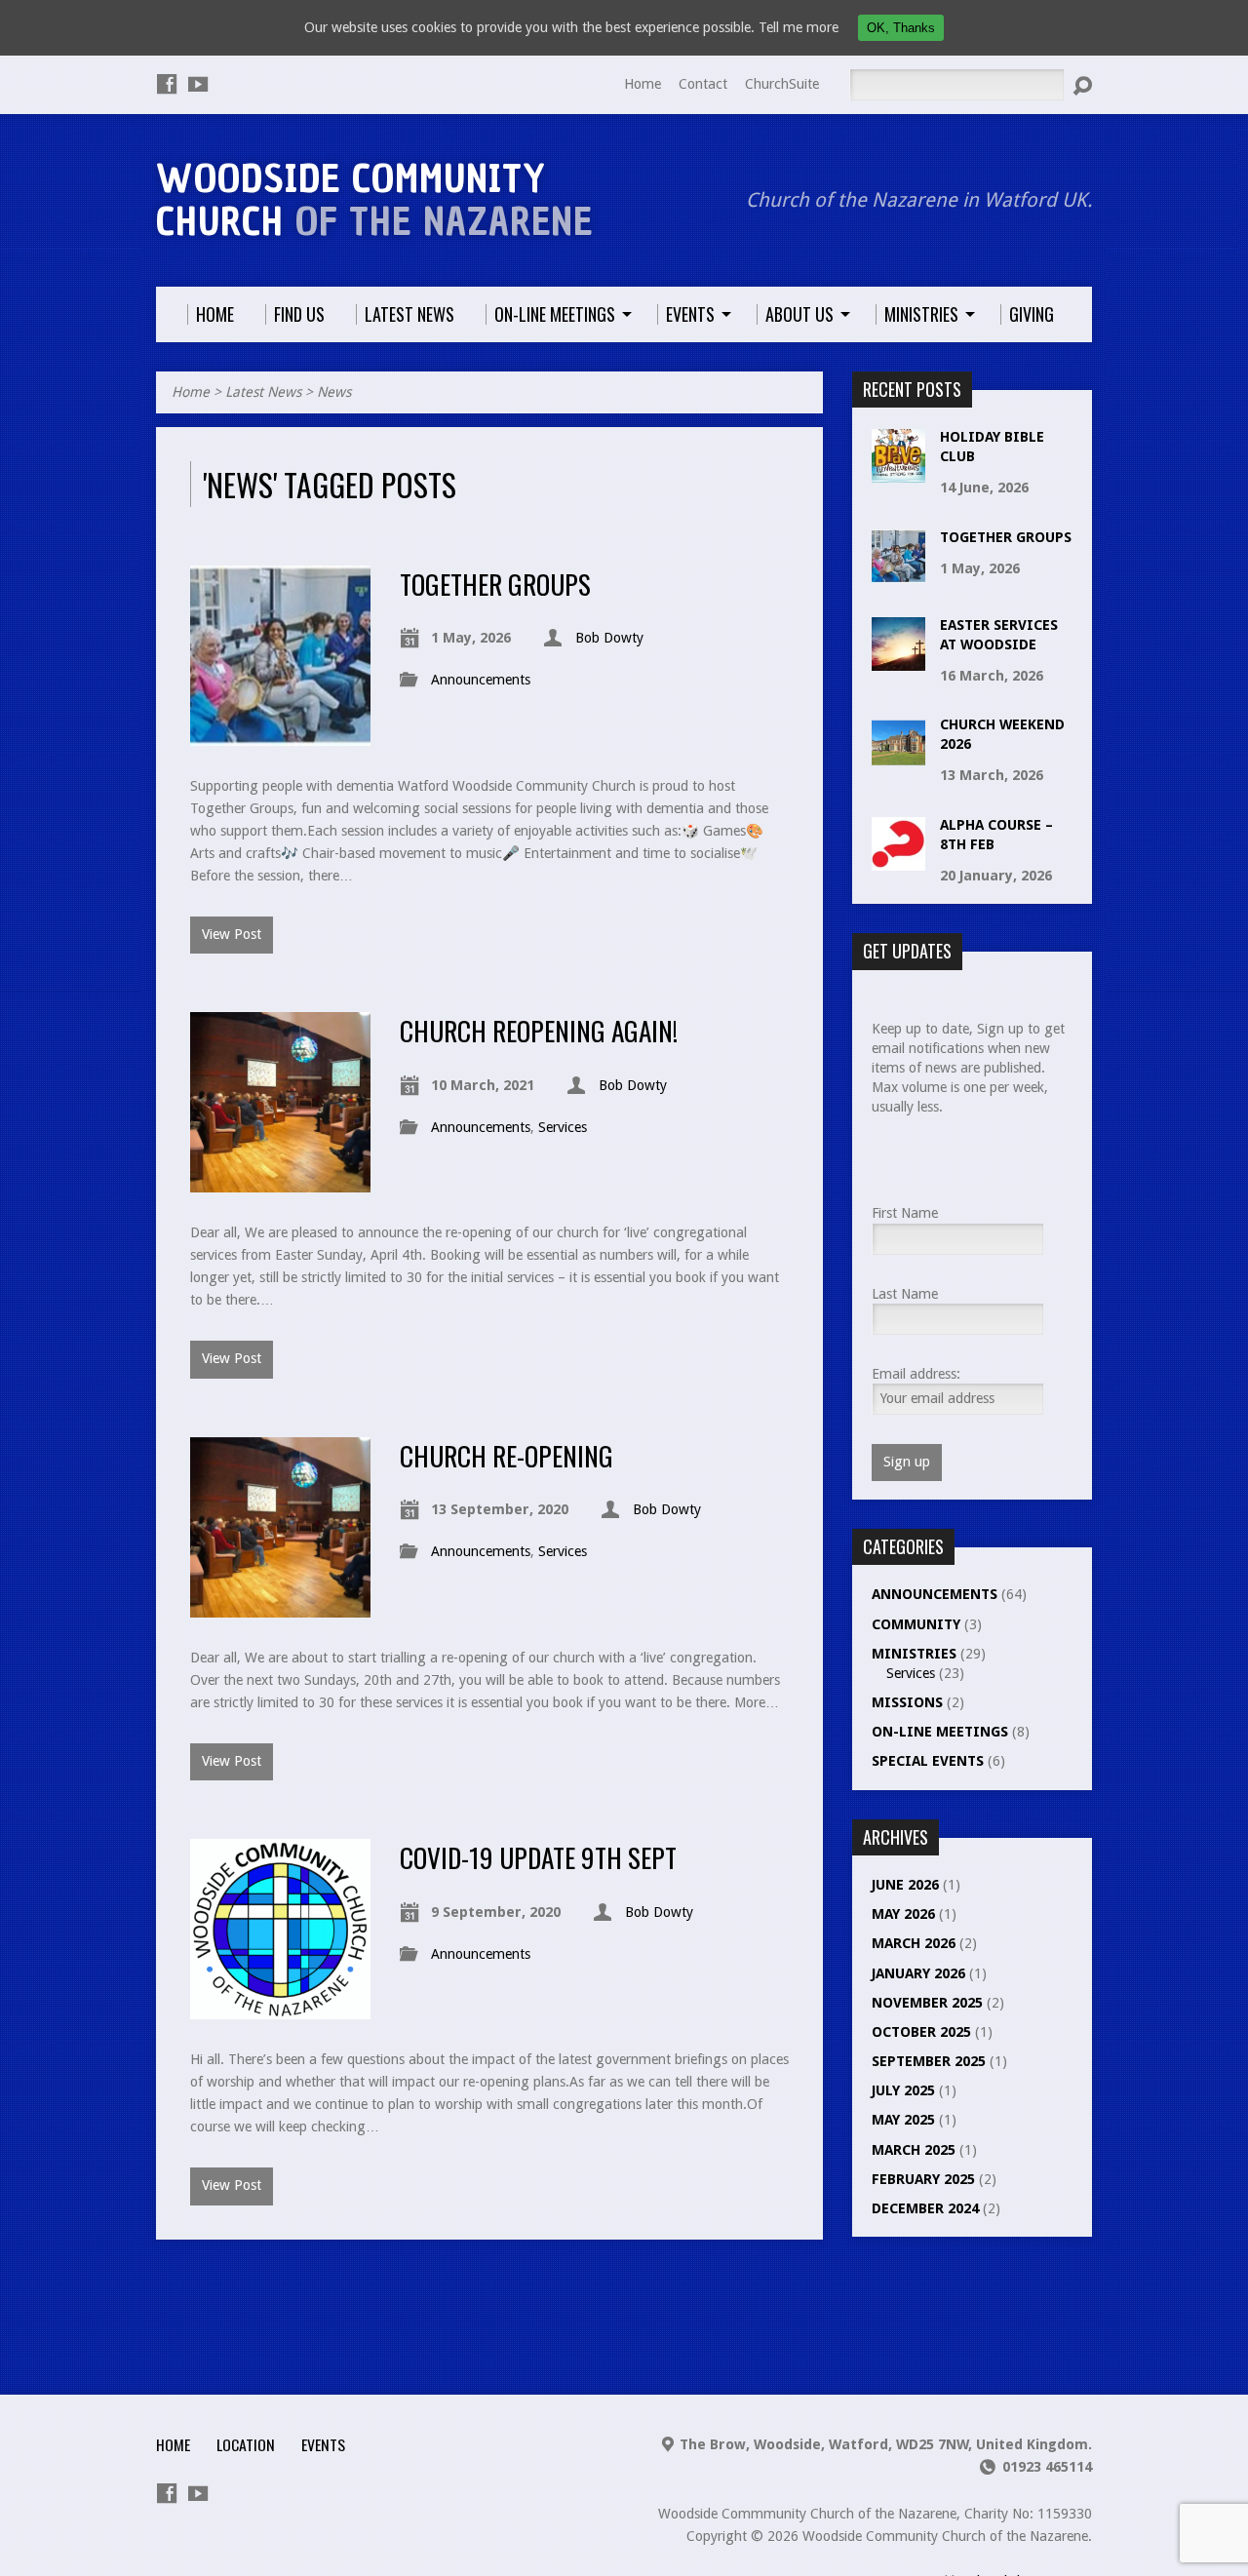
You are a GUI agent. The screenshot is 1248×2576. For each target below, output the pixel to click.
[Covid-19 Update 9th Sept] (280, 2008)
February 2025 (923, 2179)
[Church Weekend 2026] (898, 761)
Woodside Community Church (374, 200)
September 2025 (929, 2061)
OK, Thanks (901, 28)
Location (246, 2444)
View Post (232, 934)
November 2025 (927, 2003)
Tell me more (799, 27)
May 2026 (903, 1914)
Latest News (263, 392)
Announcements (481, 680)
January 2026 (918, 1973)
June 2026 (905, 1885)
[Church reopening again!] (280, 1181)
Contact (703, 84)
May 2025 (903, 2120)
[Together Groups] (280, 734)
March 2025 (914, 2150)
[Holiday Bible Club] (898, 473)
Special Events (928, 1761)
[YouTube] (198, 84)
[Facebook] (167, 84)
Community (916, 1624)
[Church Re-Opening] (280, 1606)
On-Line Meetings (940, 1732)
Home (643, 84)
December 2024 (925, 2208)
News (334, 392)
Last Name (905, 1294)
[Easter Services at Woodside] (898, 660)
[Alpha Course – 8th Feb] (898, 860)
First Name (905, 1213)
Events (323, 2444)
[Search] (1082, 86)
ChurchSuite (782, 84)
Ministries (914, 1654)
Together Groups (495, 584)
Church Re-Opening (507, 1455)
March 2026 (914, 1943)
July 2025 (903, 2090)
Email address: (916, 1374)
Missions (907, 1702)
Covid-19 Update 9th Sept (538, 1857)
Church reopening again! (539, 1030)
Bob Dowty (609, 638)
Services (563, 1127)
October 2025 (921, 2032)
